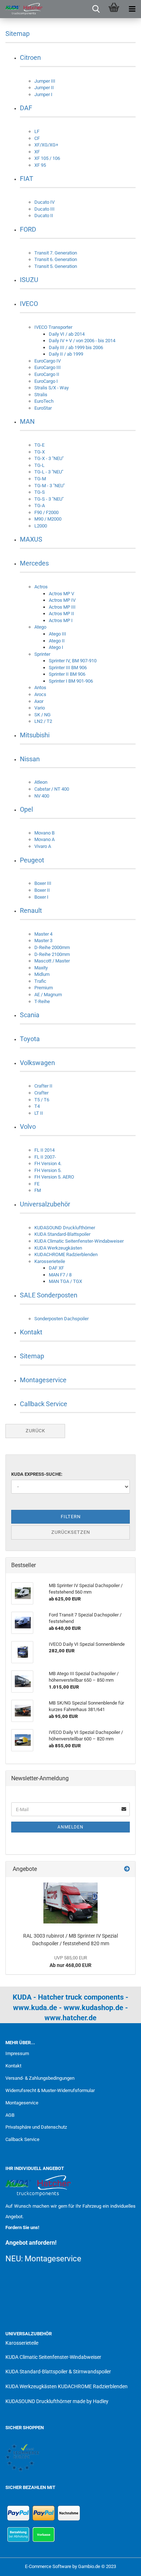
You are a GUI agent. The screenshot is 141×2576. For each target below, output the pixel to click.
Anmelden (70, 1827)
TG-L (39, 465)
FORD (28, 229)
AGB (10, 2115)
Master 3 (43, 941)
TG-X (40, 452)
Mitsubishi (35, 735)
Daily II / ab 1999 (66, 354)
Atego (40, 627)
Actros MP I (61, 620)
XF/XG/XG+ (46, 145)
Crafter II (43, 1086)
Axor (39, 701)
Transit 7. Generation (56, 253)
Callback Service (44, 1404)
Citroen (30, 57)
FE (37, 1184)
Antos (40, 688)
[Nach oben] (121, 2565)
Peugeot (32, 860)
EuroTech (44, 401)
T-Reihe (42, 1001)
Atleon (41, 782)
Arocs (40, 694)
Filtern (71, 1517)
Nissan (30, 759)
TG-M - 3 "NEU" (50, 486)
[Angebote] (127, 1869)
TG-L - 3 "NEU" (49, 472)
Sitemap (32, 1356)
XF (37, 152)
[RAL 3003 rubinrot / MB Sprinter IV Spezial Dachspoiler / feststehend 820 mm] (70, 1903)
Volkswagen (37, 1063)
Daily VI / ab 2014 (67, 334)
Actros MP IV (62, 600)
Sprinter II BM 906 (67, 674)
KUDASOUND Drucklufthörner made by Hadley (57, 2401)
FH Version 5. (48, 1170)
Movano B (44, 833)
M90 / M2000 (48, 519)
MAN (27, 421)
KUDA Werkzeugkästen (58, 1248)
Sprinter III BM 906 (68, 668)
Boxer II (42, 890)
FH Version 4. (48, 1163)
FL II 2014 (44, 1150)
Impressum (17, 2053)
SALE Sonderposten (49, 1295)
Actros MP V (61, 594)
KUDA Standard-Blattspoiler (62, 1234)
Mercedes (34, 563)
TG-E (39, 445)
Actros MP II (61, 614)
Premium (44, 988)
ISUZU (29, 280)
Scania (30, 1015)
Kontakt (31, 1332)
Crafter (41, 1093)
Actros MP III (62, 607)
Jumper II (44, 88)
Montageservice (43, 1380)
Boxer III (43, 883)
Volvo (28, 1127)
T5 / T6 (42, 1100)
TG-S (40, 492)
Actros (41, 587)
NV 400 (42, 796)
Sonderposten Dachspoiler (61, 1319)
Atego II (57, 641)
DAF (26, 108)
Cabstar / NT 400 (52, 789)
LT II (39, 1113)
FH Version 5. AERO (54, 1177)
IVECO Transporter (53, 327)
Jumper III (45, 81)
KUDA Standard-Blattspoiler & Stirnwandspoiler (58, 2372)
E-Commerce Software (48, 2566)
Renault (31, 910)
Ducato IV (44, 202)
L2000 (41, 526)
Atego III (57, 634)
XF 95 (40, 165)
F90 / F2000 (46, 512)
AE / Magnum (48, 995)
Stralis (41, 395)
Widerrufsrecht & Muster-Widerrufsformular (50, 2090)
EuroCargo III (48, 367)
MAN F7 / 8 (60, 1275)
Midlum (42, 974)
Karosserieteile (50, 1261)
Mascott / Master (52, 961)
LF (37, 131)
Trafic (40, 981)
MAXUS (31, 539)
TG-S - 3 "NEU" (49, 499)
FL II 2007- (45, 1157)
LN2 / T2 (43, 721)
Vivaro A (43, 846)
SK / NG (42, 715)
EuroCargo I (46, 381)
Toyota (30, 1039)
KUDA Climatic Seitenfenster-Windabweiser (79, 1241)
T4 (37, 1106)
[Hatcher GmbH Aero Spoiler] (22, 9)
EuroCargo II (47, 374)
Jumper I (43, 94)
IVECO (29, 304)
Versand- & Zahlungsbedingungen (40, 2078)
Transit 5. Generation (56, 266)
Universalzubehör (45, 1204)
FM (38, 1190)
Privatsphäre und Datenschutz (36, 2127)
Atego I (56, 647)
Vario (40, 708)
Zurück (35, 1431)
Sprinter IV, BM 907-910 (73, 661)
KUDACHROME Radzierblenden (66, 1254)
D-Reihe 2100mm (52, 954)
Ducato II (44, 216)
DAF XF (56, 1268)
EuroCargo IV (48, 361)
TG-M (40, 479)
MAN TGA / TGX (65, 1281)
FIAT (27, 179)
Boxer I (41, 897)
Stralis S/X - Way (52, 388)
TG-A (40, 506)
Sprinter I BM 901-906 (71, 681)
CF (37, 138)
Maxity (41, 968)
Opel (26, 809)
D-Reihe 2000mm (52, 947)
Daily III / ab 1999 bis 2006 (76, 347)
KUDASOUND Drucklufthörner (65, 1228)
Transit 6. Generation (56, 259)
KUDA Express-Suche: (37, 1474)
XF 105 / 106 (47, 158)
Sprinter (42, 654)
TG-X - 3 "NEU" (49, 458)
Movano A (44, 839)
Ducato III (44, 209)
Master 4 (43, 934)
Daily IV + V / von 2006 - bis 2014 (82, 341)
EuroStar (43, 408)
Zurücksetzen (71, 1532)
